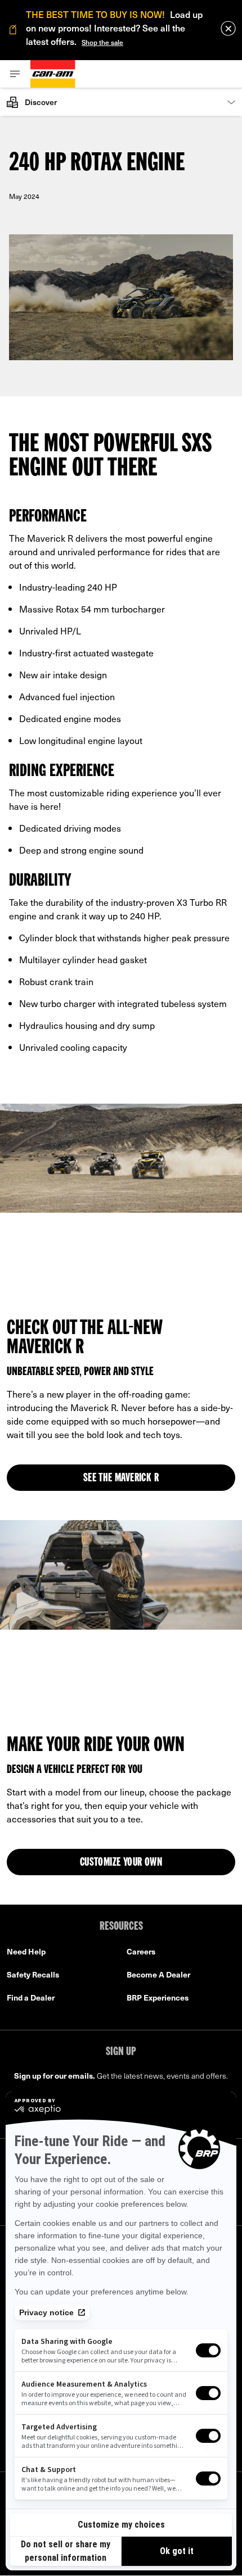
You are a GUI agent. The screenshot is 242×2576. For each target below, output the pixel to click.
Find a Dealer (31, 1997)
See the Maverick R (121, 1479)
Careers (141, 1951)
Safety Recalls (33, 1974)
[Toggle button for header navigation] (15, 74)
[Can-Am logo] (53, 74)
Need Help (26, 1951)
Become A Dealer (158, 1974)
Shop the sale (102, 42)
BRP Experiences (158, 1997)
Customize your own (121, 1863)
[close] (228, 28)
